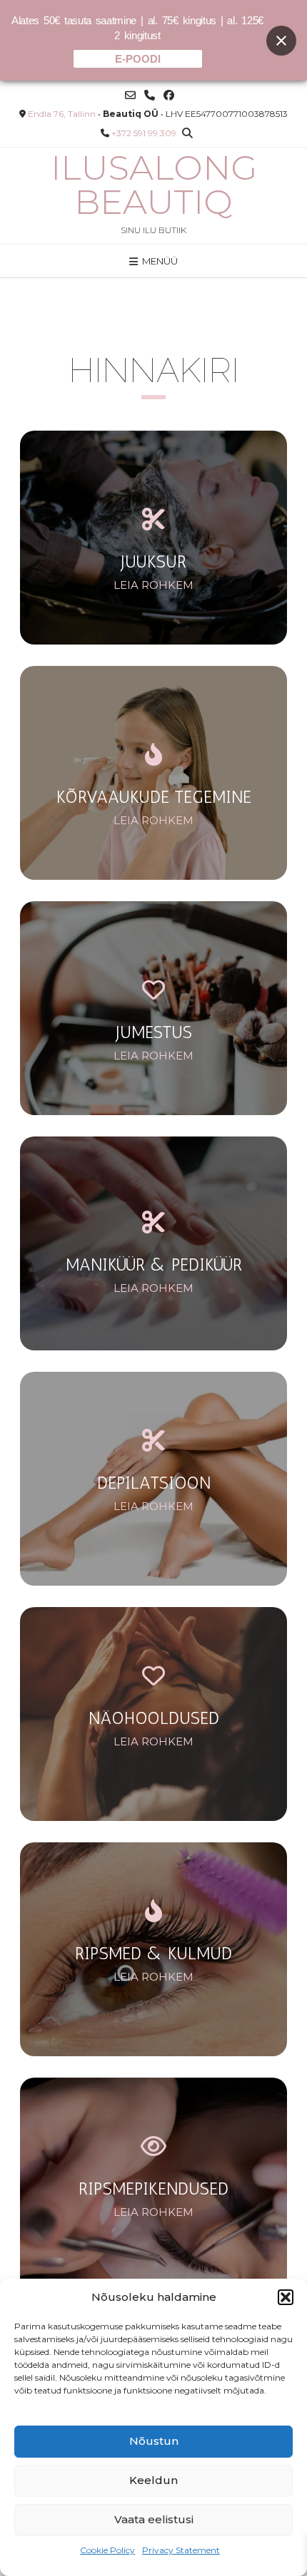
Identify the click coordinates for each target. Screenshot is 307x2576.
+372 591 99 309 (144, 133)
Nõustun (154, 2441)
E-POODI (138, 59)
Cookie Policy (107, 2550)
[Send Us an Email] (130, 95)
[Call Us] (150, 95)
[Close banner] (281, 41)
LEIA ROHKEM (153, 585)
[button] (286, 2297)
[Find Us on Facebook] (169, 95)
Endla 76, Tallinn (62, 114)
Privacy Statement (181, 2550)
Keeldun (153, 2480)
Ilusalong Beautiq (154, 185)
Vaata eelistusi (154, 2519)
